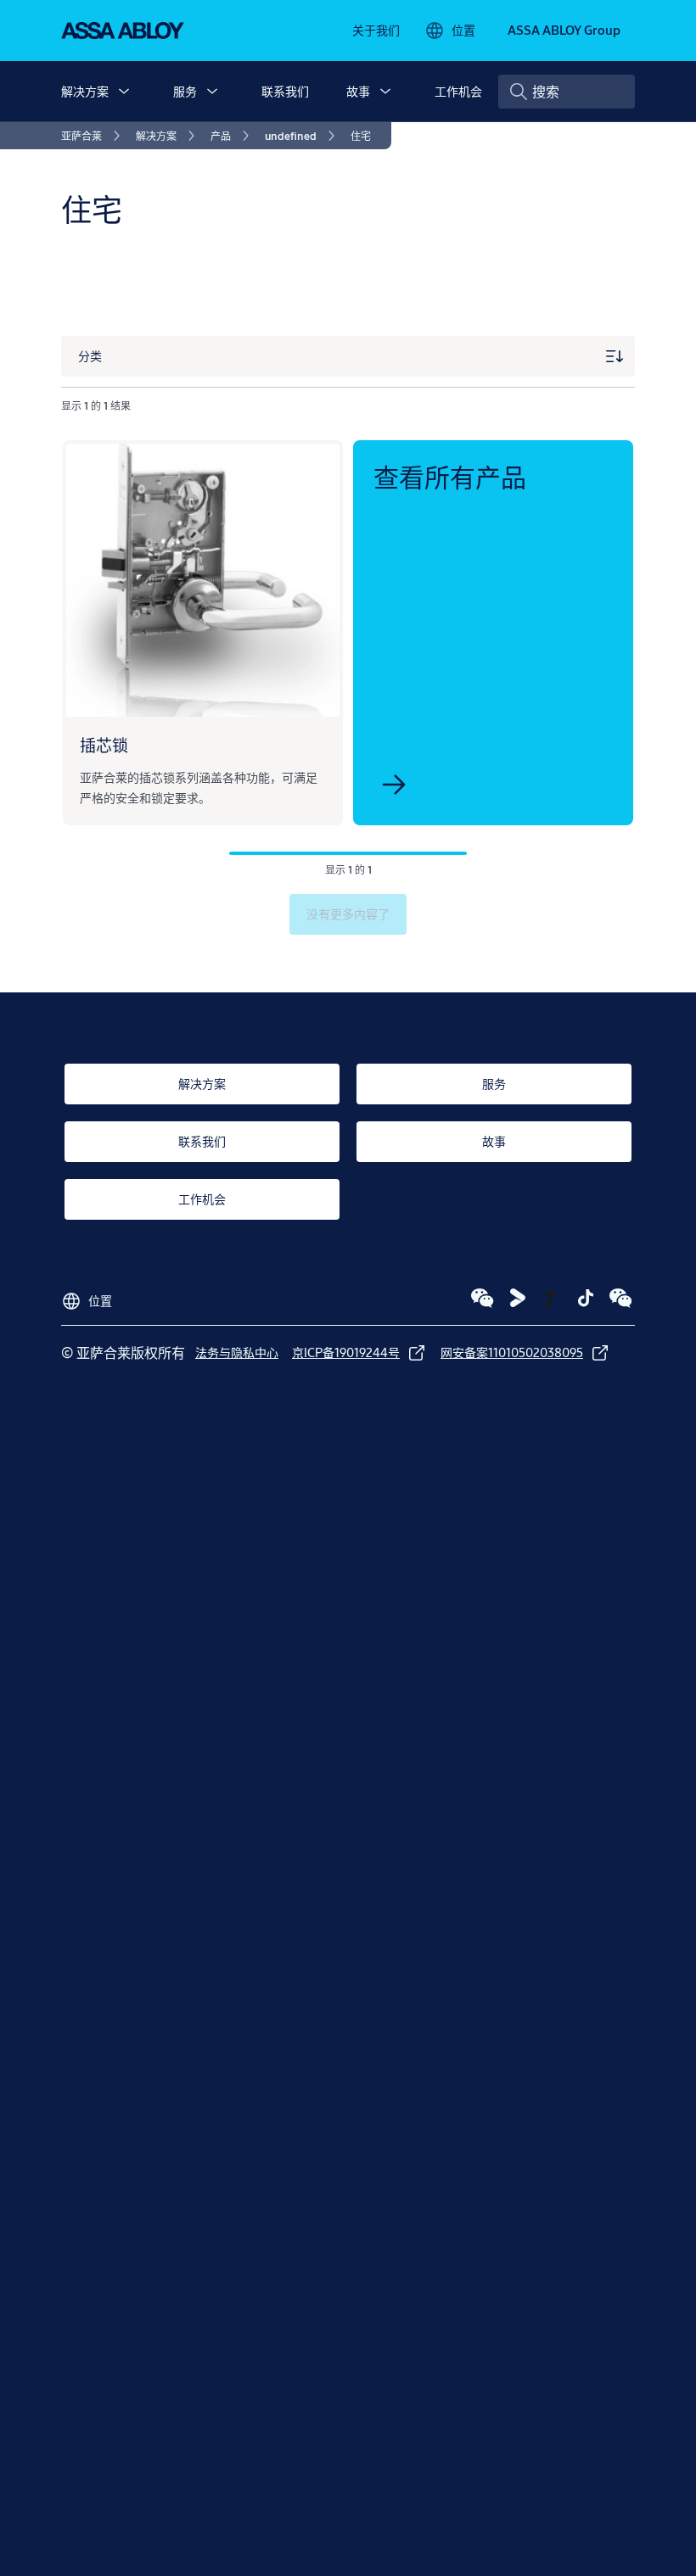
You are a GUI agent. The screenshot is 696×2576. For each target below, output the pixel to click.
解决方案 (85, 91)
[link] (376, 31)
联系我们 (285, 91)
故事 (358, 91)
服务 (185, 91)
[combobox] (567, 92)
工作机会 (458, 91)
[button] (124, 92)
